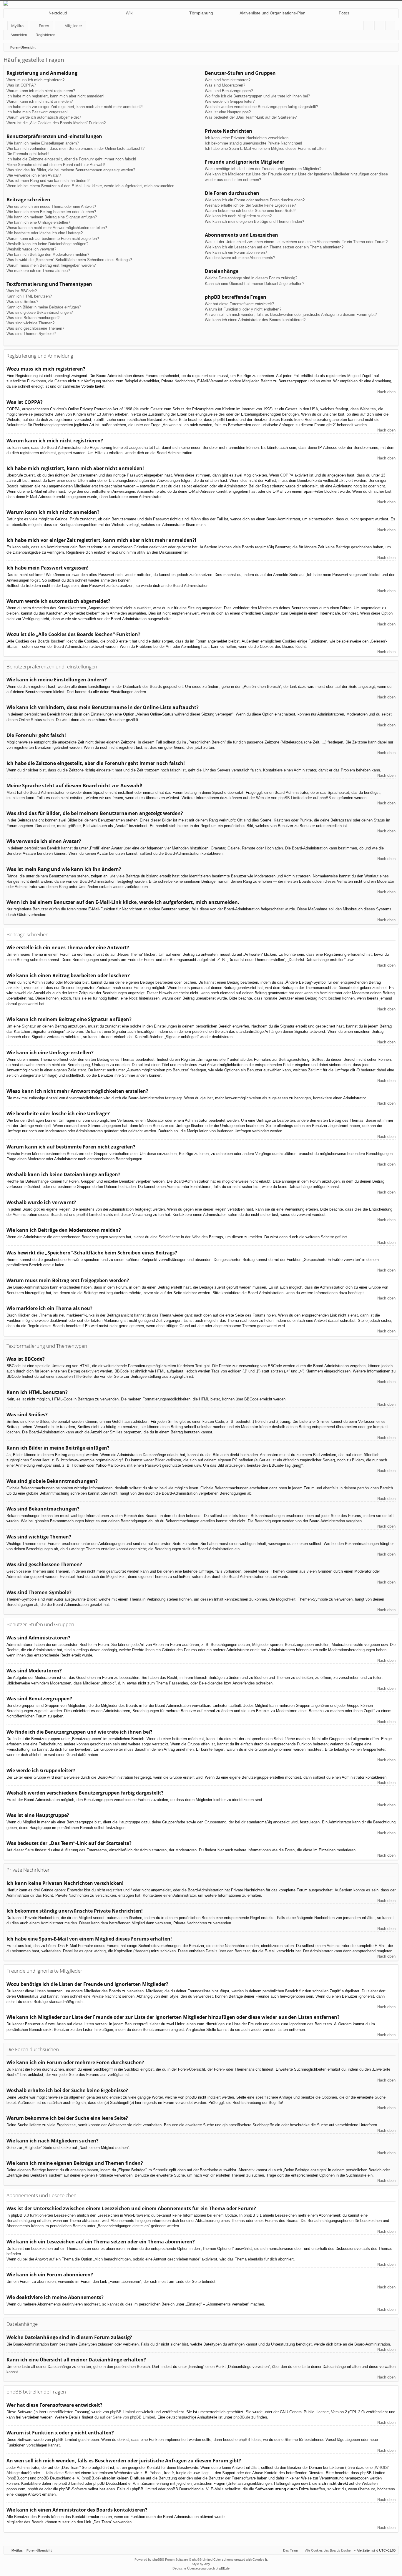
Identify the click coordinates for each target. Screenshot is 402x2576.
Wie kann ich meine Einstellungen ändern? (43, 143)
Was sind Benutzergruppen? (229, 91)
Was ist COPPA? (21, 85)
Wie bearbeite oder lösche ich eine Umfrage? (45, 233)
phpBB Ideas (250, 2440)
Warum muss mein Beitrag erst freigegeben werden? (51, 265)
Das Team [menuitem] (290, 2550)
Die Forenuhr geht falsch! (28, 154)
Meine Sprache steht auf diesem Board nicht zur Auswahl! (56, 165)
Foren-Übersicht (39, 2550)
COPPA (287, 475)
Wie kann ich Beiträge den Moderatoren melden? (48, 254)
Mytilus (18, 26)
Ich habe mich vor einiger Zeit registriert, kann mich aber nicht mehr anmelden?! (75, 107)
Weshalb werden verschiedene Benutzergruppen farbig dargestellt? (261, 107)
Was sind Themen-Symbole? (31, 334)
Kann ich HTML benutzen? (29, 296)
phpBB (157, 2560)
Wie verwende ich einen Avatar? (34, 175)
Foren (44, 26)
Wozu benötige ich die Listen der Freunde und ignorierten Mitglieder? (263, 169)
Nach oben (386, 392)
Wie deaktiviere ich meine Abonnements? (240, 258)
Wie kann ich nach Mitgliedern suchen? (238, 216)
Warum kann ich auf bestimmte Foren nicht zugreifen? (53, 239)
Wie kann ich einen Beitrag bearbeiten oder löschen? (51, 212)
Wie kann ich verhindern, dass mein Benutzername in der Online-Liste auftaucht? (75, 148)
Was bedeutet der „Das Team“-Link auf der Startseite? (251, 117)
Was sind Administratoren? (228, 80)
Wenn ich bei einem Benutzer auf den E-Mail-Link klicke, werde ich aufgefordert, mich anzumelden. (91, 186)
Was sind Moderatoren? (225, 85)
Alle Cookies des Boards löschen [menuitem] (329, 2550)
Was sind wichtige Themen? (30, 323)
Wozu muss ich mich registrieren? (35, 80)
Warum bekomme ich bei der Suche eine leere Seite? (250, 211)
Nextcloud (58, 13)
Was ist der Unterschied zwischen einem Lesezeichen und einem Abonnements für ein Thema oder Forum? (296, 242)
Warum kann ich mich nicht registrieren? (41, 91)
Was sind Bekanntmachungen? (33, 318)
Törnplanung (201, 13)
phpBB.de (328, 798)
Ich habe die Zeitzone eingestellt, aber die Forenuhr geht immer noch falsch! (71, 159)
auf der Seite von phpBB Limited (127, 2417)
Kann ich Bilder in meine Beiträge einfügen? (44, 307)
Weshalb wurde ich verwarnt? (31, 249)
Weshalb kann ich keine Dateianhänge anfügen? (47, 244)
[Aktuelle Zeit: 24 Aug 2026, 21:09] (393, 47)
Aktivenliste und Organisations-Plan (273, 13)
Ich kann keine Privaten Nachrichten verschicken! (247, 138)
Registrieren (45, 35)
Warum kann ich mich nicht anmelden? (40, 101)
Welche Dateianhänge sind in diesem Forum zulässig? (251, 278)
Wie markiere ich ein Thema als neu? (38, 271)
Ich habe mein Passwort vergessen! (37, 112)
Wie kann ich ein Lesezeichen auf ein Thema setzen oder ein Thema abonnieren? (274, 247)
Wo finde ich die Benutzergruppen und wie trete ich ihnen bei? (257, 96)
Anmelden (19, 35)
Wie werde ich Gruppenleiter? (230, 101)
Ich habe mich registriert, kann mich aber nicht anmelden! (55, 96)
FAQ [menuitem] (370, 27)
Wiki (129, 13)
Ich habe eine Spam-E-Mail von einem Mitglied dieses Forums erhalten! (266, 148)
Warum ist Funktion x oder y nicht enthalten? (243, 309)
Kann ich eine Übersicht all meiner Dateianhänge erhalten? (255, 284)
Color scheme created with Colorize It (240, 2560)
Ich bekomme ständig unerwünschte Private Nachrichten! (254, 143)
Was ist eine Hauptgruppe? (228, 112)
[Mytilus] (201, 3)
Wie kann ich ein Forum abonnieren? (236, 252)
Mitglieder (73, 26)
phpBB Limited (291, 798)
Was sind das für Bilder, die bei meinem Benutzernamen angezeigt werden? (71, 170)
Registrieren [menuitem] (391, 27)
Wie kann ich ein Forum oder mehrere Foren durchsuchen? (255, 200)
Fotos (344, 13)
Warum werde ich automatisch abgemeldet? (44, 117)
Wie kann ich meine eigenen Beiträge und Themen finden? (254, 221)
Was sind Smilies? (22, 302)
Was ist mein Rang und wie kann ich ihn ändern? (48, 181)
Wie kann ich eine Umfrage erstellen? (38, 222)
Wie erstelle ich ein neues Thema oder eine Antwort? (51, 206)
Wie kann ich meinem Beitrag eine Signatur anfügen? (52, 217)
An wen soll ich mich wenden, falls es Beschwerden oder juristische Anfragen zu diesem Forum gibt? (291, 314)
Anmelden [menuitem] (380, 27)
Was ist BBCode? (22, 291)
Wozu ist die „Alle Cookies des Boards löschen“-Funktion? (56, 123)
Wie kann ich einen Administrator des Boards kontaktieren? (255, 320)
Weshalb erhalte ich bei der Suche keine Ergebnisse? (250, 205)
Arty (207, 2564)
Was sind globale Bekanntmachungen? (40, 312)
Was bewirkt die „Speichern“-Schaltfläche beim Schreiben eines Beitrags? (69, 260)
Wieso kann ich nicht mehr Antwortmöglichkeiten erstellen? (57, 228)
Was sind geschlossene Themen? (35, 328)
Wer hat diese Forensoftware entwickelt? (239, 304)
